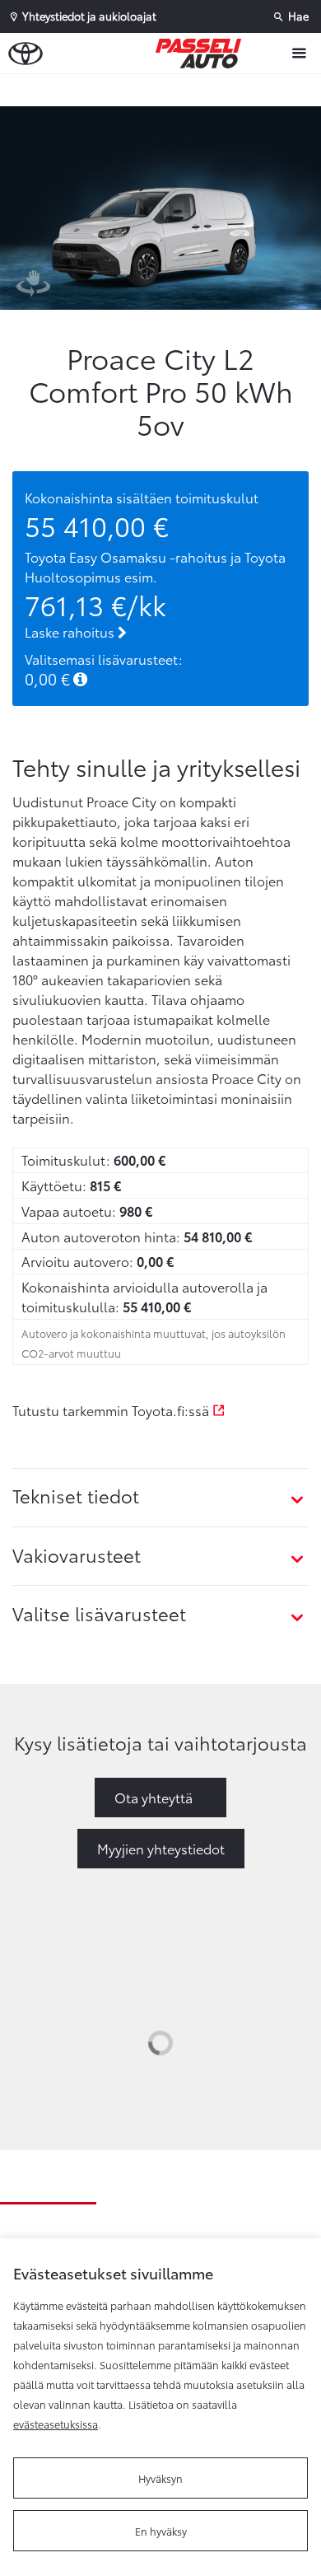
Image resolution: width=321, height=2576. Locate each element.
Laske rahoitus (71, 631)
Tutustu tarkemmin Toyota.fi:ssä (112, 1410)
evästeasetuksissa (56, 2424)
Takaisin (165, 90)
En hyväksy (161, 2531)
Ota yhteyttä (154, 1797)
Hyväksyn (160, 2478)
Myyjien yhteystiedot (161, 1848)
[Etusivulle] (202, 54)
